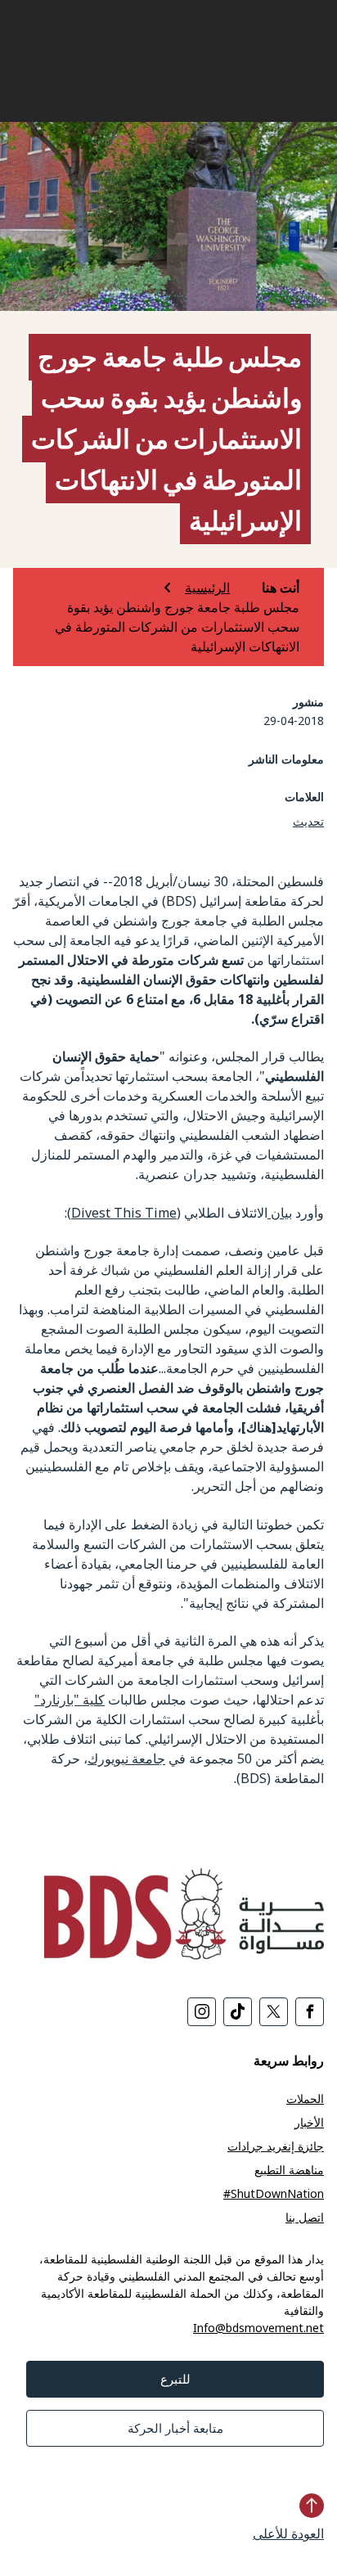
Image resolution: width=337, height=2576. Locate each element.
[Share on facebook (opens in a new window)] (310, 2012)
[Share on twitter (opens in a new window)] (274, 2012)
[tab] (266, 588)
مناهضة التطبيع (289, 2170)
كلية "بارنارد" (70, 1700)
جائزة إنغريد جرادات (276, 2146)
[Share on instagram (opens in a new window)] (202, 2012)
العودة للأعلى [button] (288, 2533)
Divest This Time (124, 1213)
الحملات (305, 2099)
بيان (280, 1213)
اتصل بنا (305, 2217)
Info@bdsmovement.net (258, 2328)
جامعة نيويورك (126, 1759)
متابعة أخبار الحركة (175, 2428)
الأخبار (309, 2122)
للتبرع (175, 2379)
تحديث (308, 821)
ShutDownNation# (274, 2193)
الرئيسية (207, 588)
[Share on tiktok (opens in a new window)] (238, 2012)
